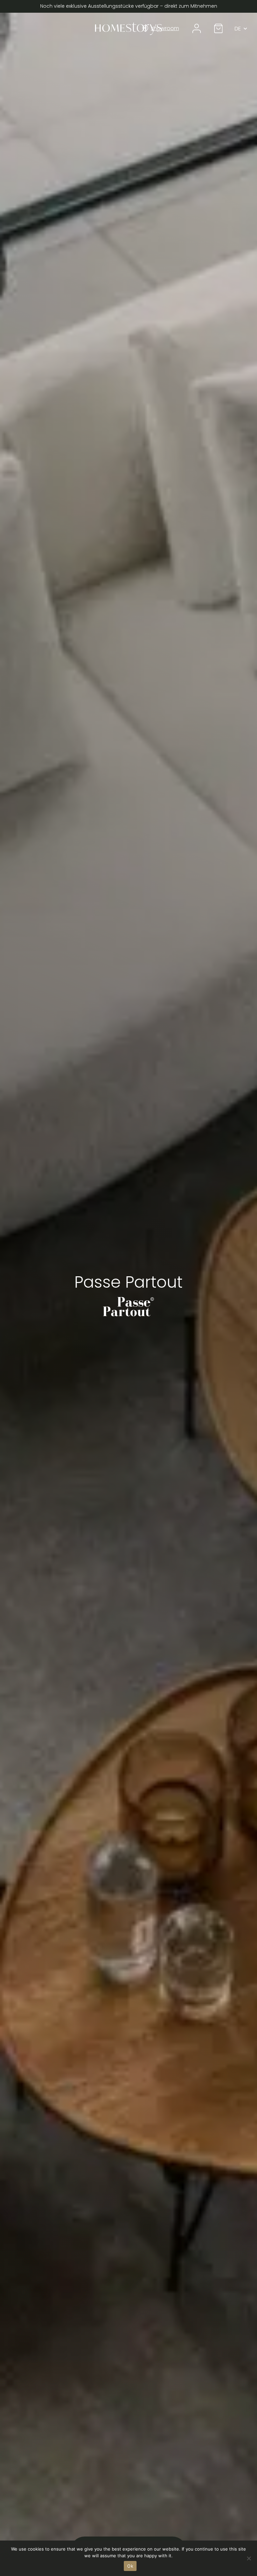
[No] (249, 2558)
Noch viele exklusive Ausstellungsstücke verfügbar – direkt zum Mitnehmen (129, 6)
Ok (130, 2566)
